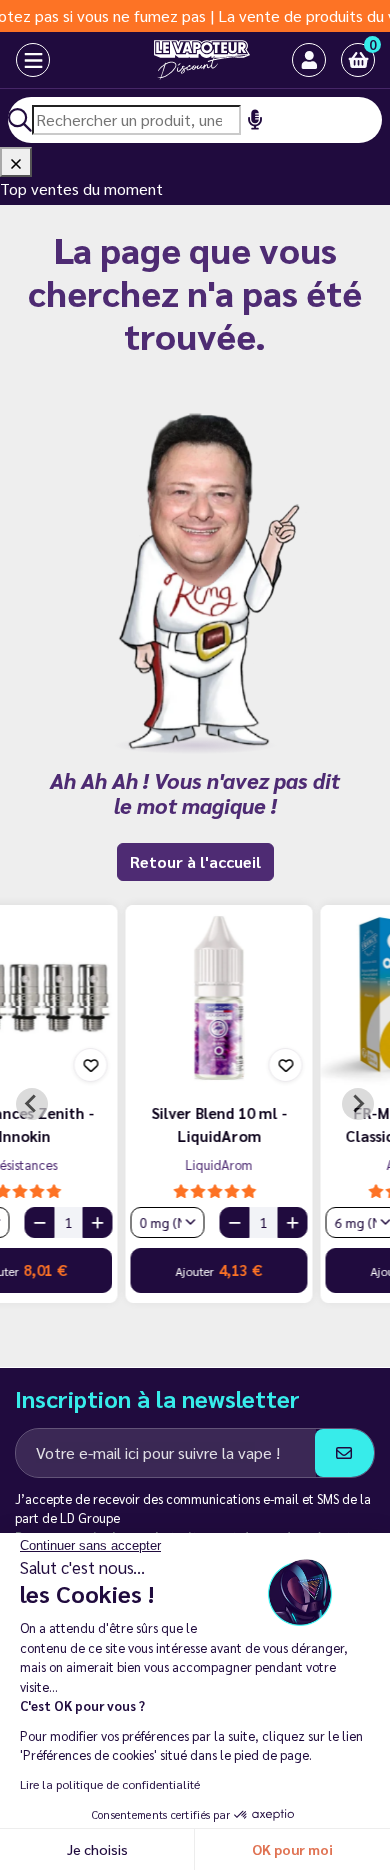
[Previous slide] (32, 1104)
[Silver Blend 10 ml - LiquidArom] (97, 998)
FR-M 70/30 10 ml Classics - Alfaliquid (293, 1124)
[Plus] (171, 1222)
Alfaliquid (292, 1164)
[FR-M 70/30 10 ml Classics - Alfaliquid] (292, 998)
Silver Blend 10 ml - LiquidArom (98, 1124)
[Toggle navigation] (16, 60)
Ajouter (97, 1269)
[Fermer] (16, 162)
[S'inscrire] (344, 1453)
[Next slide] (358, 1104)
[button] (358, 60)
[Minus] (113, 1222)
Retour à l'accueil (195, 861)
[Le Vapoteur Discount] (178, 60)
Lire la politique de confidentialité (110, 1784)
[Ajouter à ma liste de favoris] (164, 1065)
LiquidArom (97, 1164)
